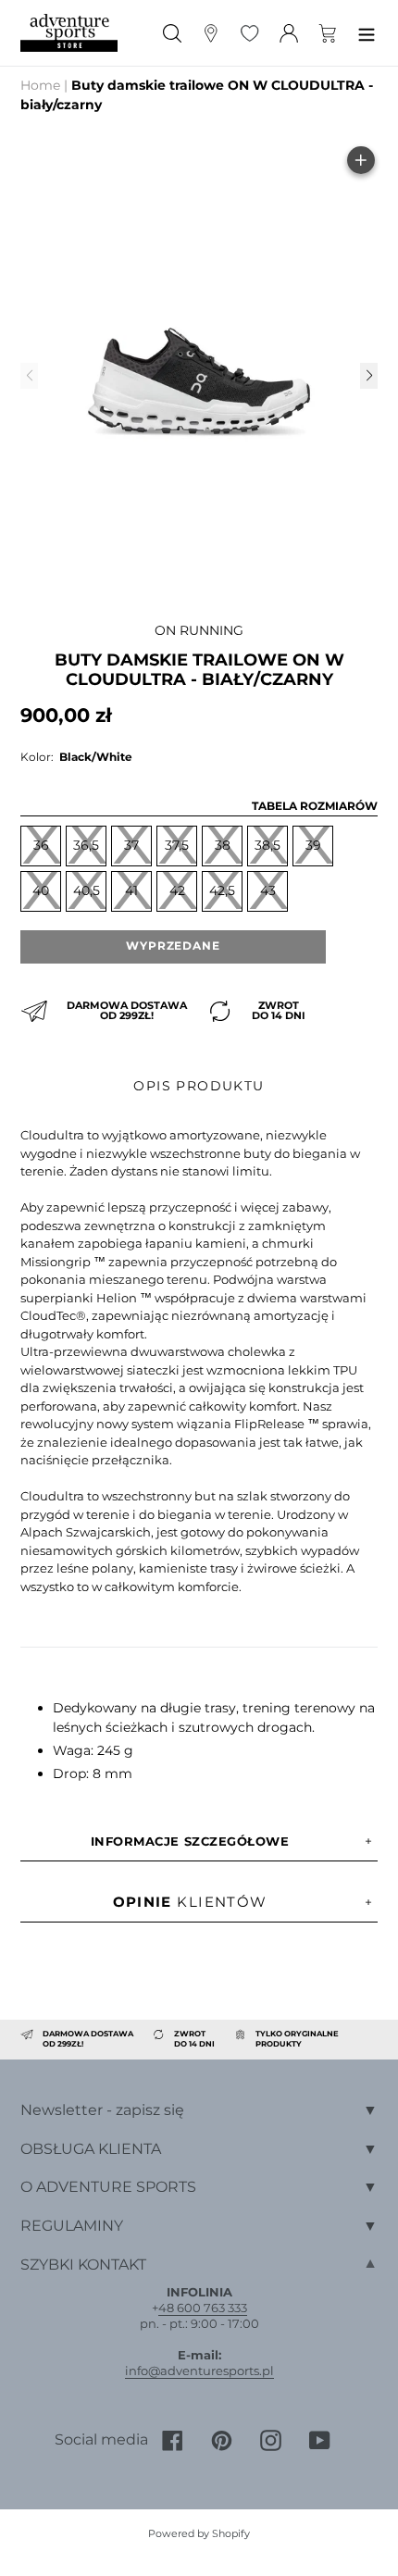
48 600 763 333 (203, 2308)
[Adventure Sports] (69, 33)
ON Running (199, 630)
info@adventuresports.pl (199, 2371)
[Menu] (367, 33)
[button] (368, 376)
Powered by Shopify (199, 2533)
